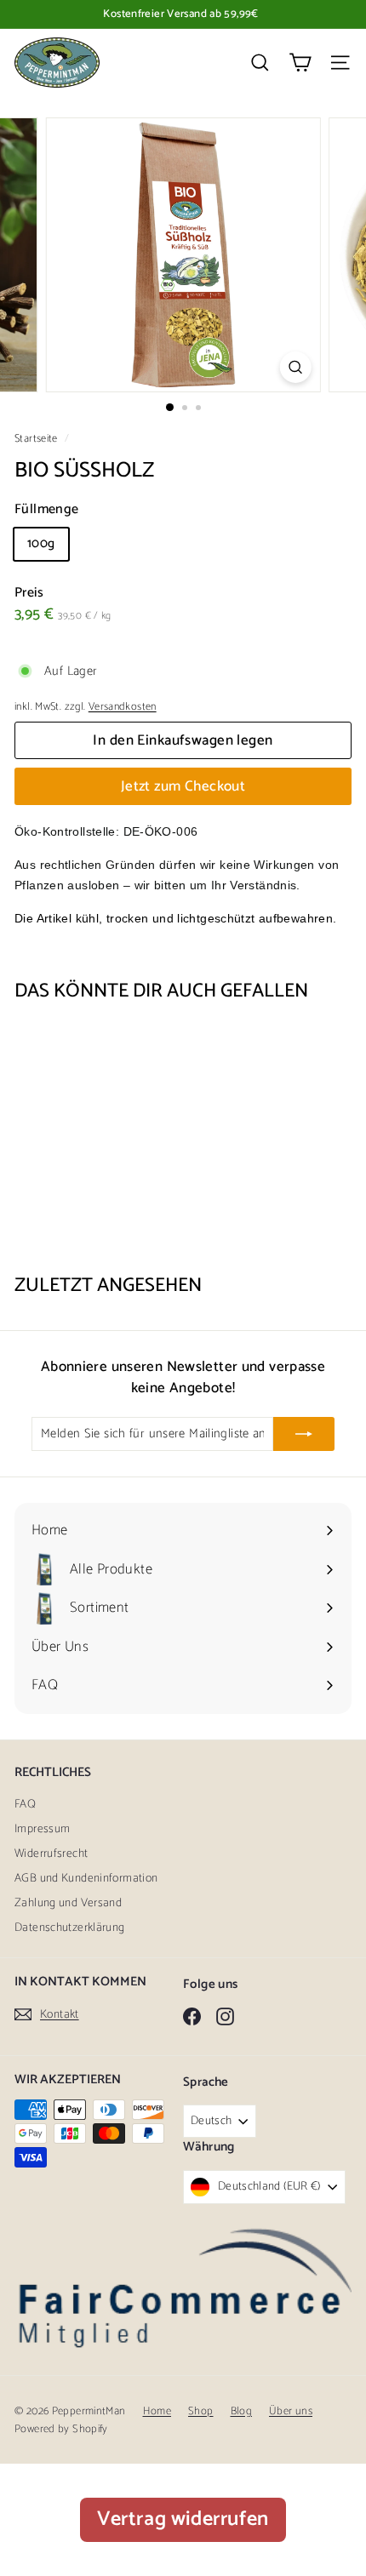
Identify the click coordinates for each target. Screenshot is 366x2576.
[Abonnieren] (304, 1434)
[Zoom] (295, 367)
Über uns (291, 2411)
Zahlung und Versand (68, 1903)
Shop (201, 2411)
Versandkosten (123, 707)
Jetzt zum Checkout (183, 786)
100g (41, 543)
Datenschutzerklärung (70, 1928)
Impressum (42, 1829)
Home (157, 2411)
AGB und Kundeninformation (86, 1879)
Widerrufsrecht (51, 1854)
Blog (242, 2411)
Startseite (37, 439)
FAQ (25, 1805)
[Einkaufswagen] (300, 63)
